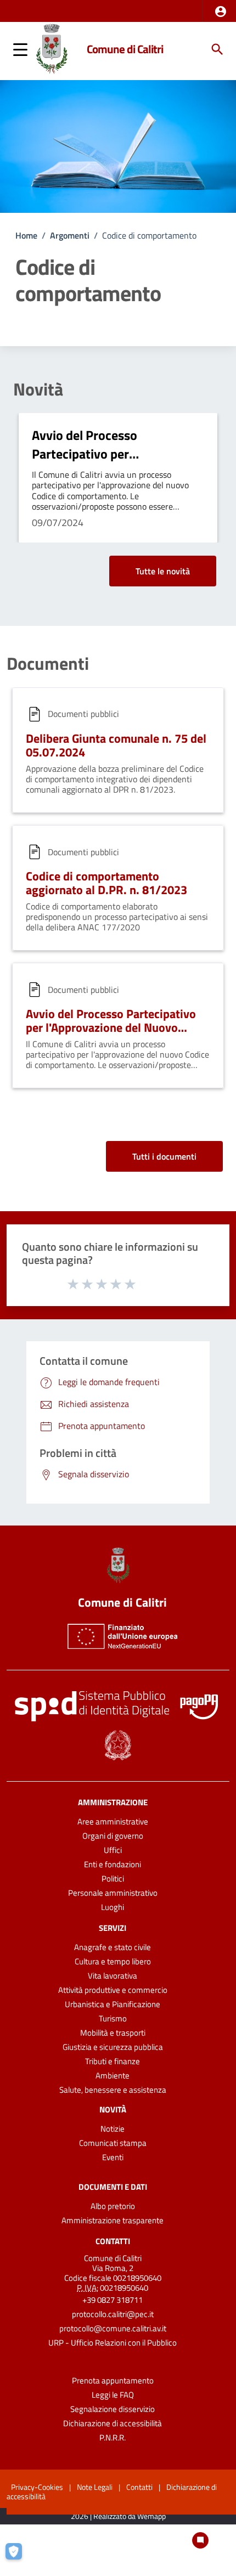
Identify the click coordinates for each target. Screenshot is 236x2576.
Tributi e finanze (113, 2061)
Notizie (113, 2129)
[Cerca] (217, 49)
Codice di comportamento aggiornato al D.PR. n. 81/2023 (106, 883)
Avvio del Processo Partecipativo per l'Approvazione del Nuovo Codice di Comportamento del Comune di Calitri (111, 1034)
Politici (113, 1879)
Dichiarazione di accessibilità (113, 2423)
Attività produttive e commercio (113, 1990)
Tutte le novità (163, 571)
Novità (38, 389)
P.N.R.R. (113, 2437)
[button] (221, 12)
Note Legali (95, 2487)
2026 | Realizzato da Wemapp (118, 2516)
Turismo (113, 2018)
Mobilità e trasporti (113, 2033)
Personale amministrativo (113, 1893)
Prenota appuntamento (113, 2380)
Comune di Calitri (125, 49)
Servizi (113, 1928)
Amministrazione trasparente (113, 2220)
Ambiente (113, 2075)
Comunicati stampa (113, 2143)
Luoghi (113, 1907)
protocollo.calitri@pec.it (113, 2314)
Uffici (113, 1850)
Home (26, 235)
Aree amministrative (113, 1821)
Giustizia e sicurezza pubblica (113, 2047)
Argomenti (70, 235)
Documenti (48, 663)
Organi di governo (113, 1836)
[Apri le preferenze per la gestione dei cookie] (19, 2557)
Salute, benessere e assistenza (113, 2090)
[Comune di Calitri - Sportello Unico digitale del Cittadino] (52, 48)
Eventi (113, 2157)
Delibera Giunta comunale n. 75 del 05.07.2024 (116, 745)
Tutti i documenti (164, 1156)
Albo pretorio (113, 2206)
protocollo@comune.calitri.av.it (113, 2328)
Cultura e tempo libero (113, 1961)
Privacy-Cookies (37, 2487)
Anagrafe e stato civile (113, 1947)
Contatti (113, 2241)
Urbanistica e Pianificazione (113, 2004)
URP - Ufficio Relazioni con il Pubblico (113, 2343)
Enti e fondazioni (113, 1864)
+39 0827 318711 (113, 2300)
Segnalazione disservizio (113, 2409)
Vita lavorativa (113, 1976)
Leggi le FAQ (113, 2395)
